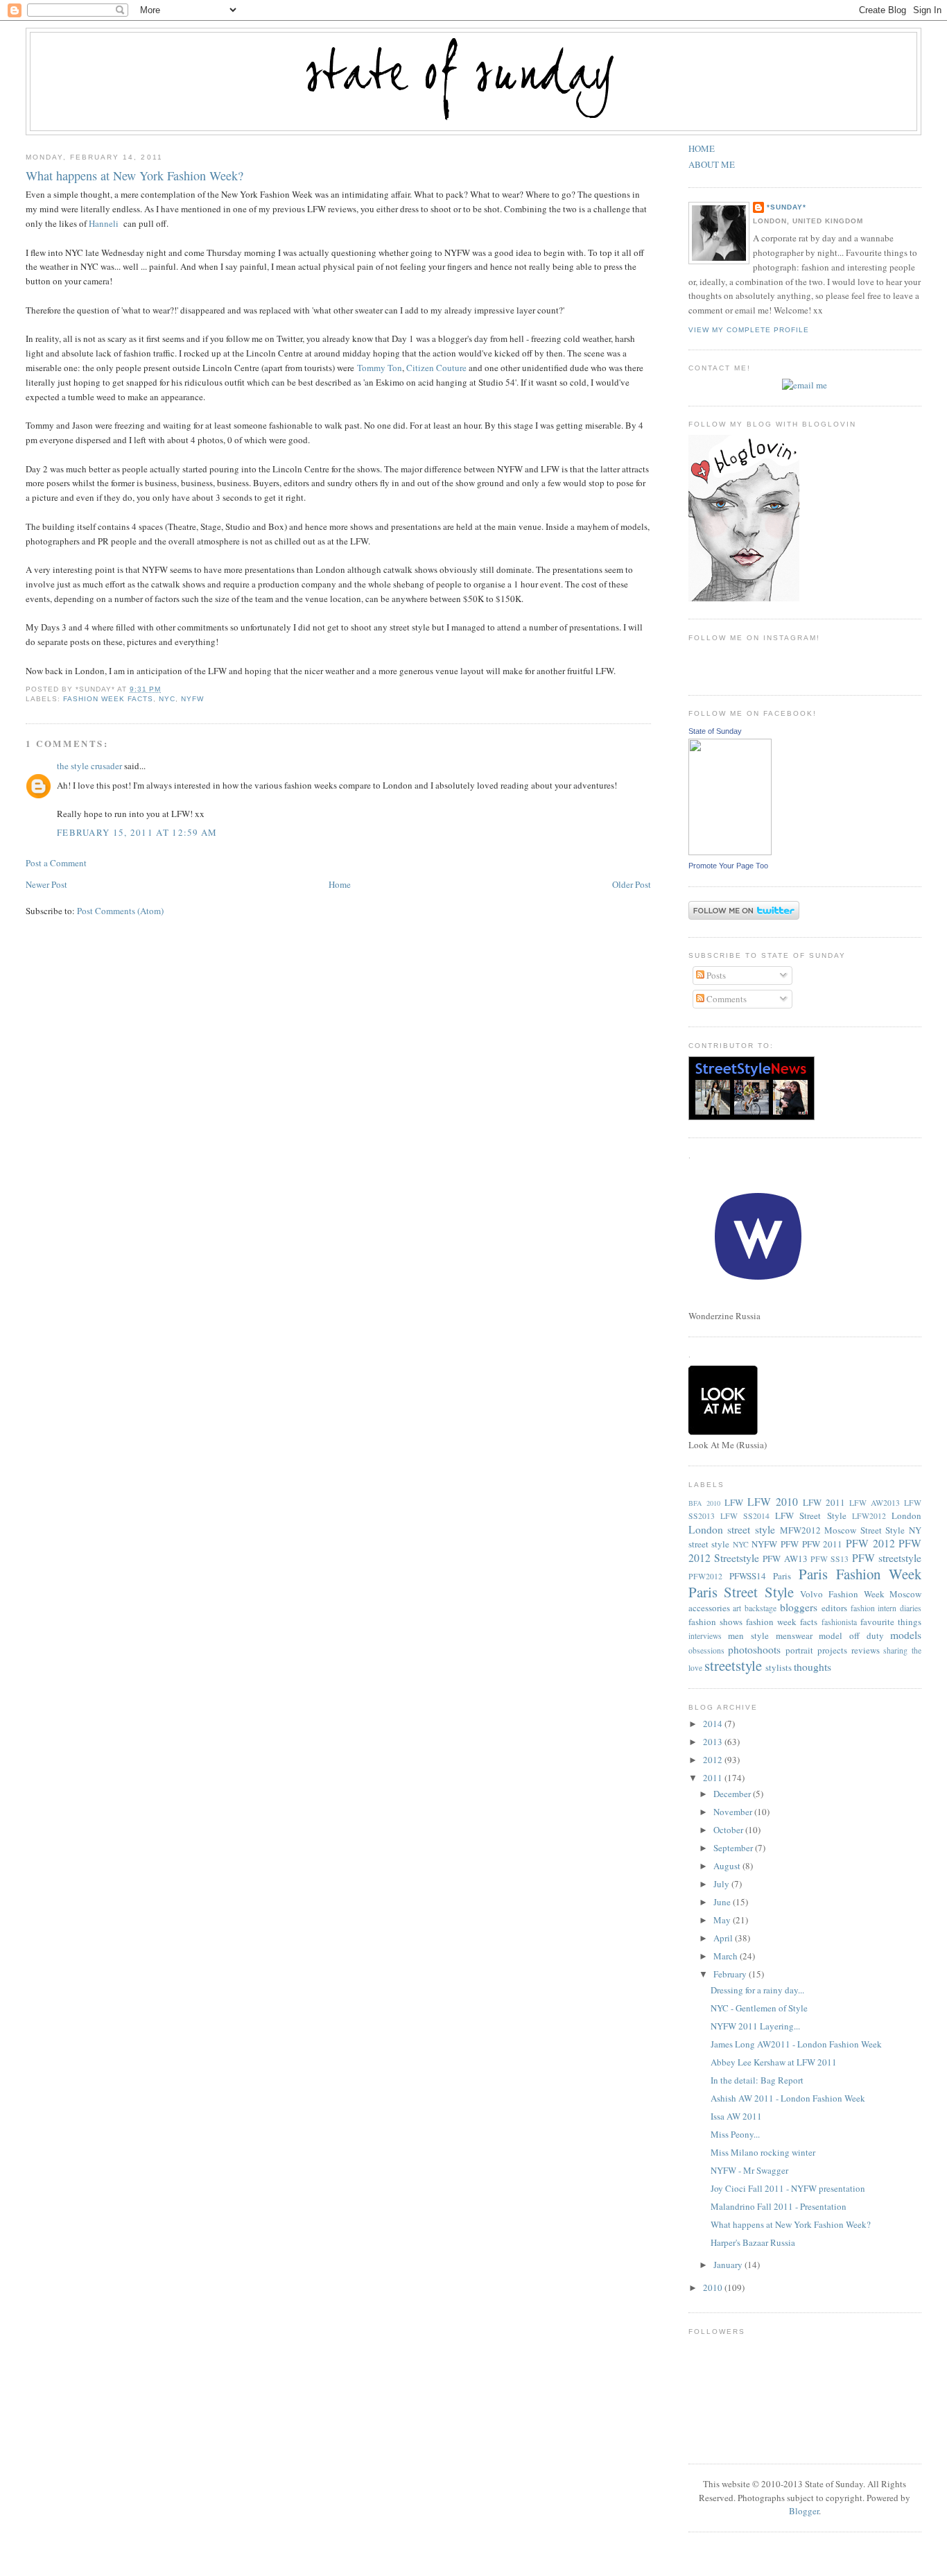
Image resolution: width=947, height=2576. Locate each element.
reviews (866, 1650)
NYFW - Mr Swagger (749, 2170)
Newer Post (46, 884)
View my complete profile (749, 330)
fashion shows (715, 1622)
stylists (779, 1667)
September (734, 1848)
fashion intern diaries (886, 1608)
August (728, 1866)
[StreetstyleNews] (751, 1117)
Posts (715, 975)
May (723, 1920)
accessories (709, 1608)
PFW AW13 (785, 1559)
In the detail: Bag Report (757, 2080)
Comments (726, 999)
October (729, 1830)
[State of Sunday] (730, 852)
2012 (714, 1760)
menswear (794, 1635)
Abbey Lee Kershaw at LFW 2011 (774, 2062)
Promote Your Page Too (728, 866)
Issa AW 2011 (736, 2116)
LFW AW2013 (875, 1503)
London (906, 1515)
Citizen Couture (436, 368)
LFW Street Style (810, 1515)
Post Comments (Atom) (120, 911)
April (724, 1938)
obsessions (706, 1650)
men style (748, 1635)
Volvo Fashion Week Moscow (861, 1594)
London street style (732, 1529)
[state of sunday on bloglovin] (744, 598)
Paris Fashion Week (860, 1574)
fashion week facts (108, 699)
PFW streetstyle (887, 1558)
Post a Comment (56, 863)
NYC (167, 699)
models (906, 1635)
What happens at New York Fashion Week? (134, 175)
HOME (702, 148)
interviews (705, 1636)
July (722, 1884)
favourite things (891, 1622)
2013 (714, 1742)
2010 (714, 2287)
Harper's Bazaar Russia (753, 2242)
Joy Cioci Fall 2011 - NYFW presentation (788, 2188)
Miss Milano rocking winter (763, 2152)
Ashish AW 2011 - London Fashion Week (788, 2098)
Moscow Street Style (865, 1530)
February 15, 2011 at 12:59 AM (137, 832)
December (733, 1794)
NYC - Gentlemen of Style (759, 2008)
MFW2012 (800, 1530)
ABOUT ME (712, 164)
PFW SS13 (829, 1559)
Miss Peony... (735, 2134)
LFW (734, 1502)
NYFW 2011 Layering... (755, 2026)
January (729, 2265)
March (727, 1956)
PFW (790, 1544)
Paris (782, 1576)
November (734, 1812)
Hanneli (104, 223)
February (731, 1974)
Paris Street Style (741, 1592)
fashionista (839, 1622)
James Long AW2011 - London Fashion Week (796, 2044)
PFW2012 (705, 1576)
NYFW (192, 699)
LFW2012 (869, 1516)
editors (834, 1608)
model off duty (851, 1635)
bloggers (799, 1607)
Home (340, 884)
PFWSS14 (748, 1576)
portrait (799, 1650)
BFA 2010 (704, 1503)
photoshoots (754, 1649)
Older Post (632, 884)
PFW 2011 (823, 1544)
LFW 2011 (824, 1502)
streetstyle (733, 1665)
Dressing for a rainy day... (757, 1990)
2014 (714, 1724)
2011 (714, 1778)
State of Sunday (715, 731)
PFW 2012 (870, 1543)
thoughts (813, 1667)
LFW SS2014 (745, 1516)
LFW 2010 (773, 1502)
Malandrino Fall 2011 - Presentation (779, 2206)
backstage (761, 1608)
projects (832, 1650)
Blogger (804, 2511)
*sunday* (787, 207)
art (737, 1608)
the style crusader (89, 766)
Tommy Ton (380, 368)
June (723, 1902)
